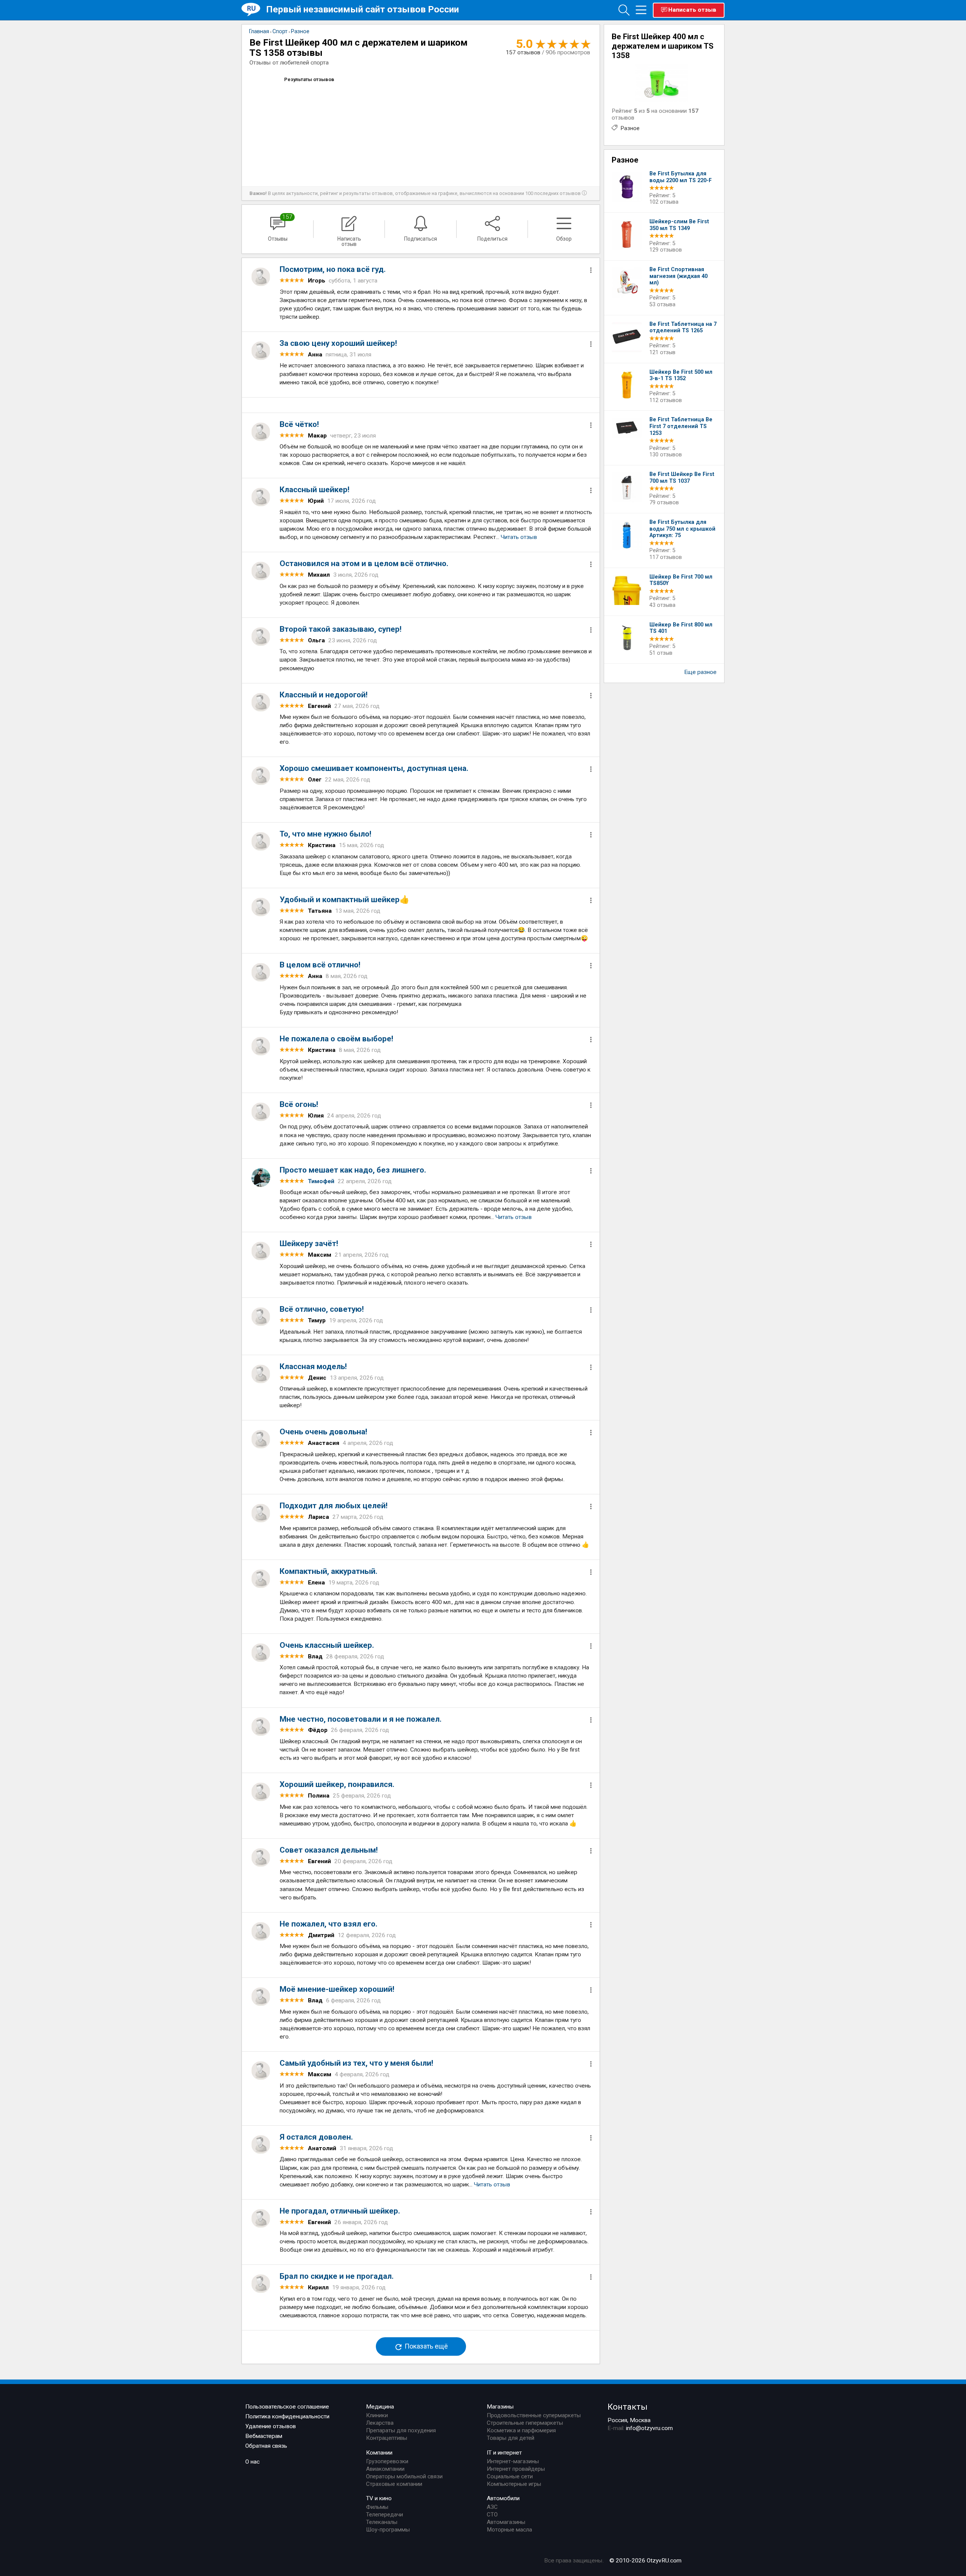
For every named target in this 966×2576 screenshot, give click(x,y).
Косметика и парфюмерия (521, 2430)
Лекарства (380, 2423)
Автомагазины (506, 2522)
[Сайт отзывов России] (254, 10)
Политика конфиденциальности (287, 2416)
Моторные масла (509, 2530)
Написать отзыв (692, 10)
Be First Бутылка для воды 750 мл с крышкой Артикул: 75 (682, 529)
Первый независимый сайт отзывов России (362, 9)
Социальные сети (510, 2476)
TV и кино (379, 2498)
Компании (379, 2453)
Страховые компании (394, 2484)
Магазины (500, 2407)
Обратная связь (266, 2446)
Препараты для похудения (401, 2430)
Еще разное (700, 672)
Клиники (377, 2415)
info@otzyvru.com (649, 2428)
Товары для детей (511, 2438)
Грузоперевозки (387, 2461)
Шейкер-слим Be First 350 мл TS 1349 (679, 225)
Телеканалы (382, 2522)
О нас (252, 2462)
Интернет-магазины (513, 2461)
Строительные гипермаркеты (525, 2423)
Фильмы (377, 2507)
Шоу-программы (388, 2530)
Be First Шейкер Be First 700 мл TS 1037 (682, 478)
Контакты (628, 2407)
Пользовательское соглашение (287, 2407)
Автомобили (503, 2498)
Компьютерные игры (514, 2484)
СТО (492, 2515)
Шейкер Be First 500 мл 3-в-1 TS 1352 (681, 375)
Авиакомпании (385, 2469)
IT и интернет (504, 2453)
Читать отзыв (519, 537)
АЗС (492, 2507)
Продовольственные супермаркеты (534, 2415)
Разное (630, 128)
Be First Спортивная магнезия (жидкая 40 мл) (678, 276)
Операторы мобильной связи (404, 2476)
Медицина (380, 2407)
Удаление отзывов (271, 2426)
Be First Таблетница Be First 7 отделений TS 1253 (681, 426)
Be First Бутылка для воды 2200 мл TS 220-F (681, 177)
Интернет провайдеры (516, 2469)
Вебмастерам (264, 2436)
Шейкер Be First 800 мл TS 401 (681, 628)
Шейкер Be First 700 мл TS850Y (681, 580)
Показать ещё (425, 2347)
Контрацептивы (387, 2438)
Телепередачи (385, 2515)
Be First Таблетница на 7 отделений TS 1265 (683, 328)
